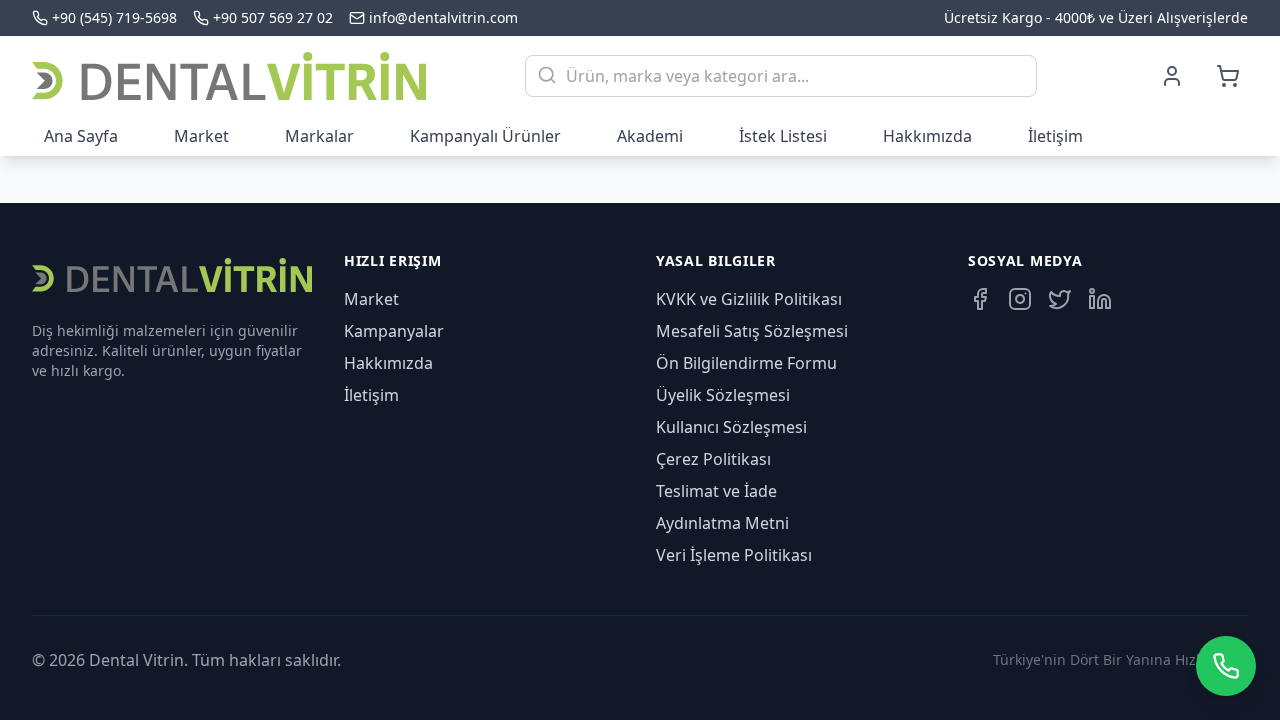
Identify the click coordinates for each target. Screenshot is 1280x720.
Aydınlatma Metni (722, 523)
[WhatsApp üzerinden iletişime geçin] (1226, 666)
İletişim (1055, 136)
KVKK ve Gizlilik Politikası (749, 299)
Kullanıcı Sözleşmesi (731, 427)
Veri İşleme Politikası (734, 555)
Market (201, 136)
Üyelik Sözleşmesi (723, 395)
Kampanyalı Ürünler (485, 136)
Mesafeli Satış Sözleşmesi (752, 331)
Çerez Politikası (713, 459)
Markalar (319, 136)
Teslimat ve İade (716, 491)
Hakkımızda (927, 136)
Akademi (650, 136)
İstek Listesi (783, 136)
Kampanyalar (394, 331)
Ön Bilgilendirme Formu (746, 363)
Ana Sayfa (81, 136)
